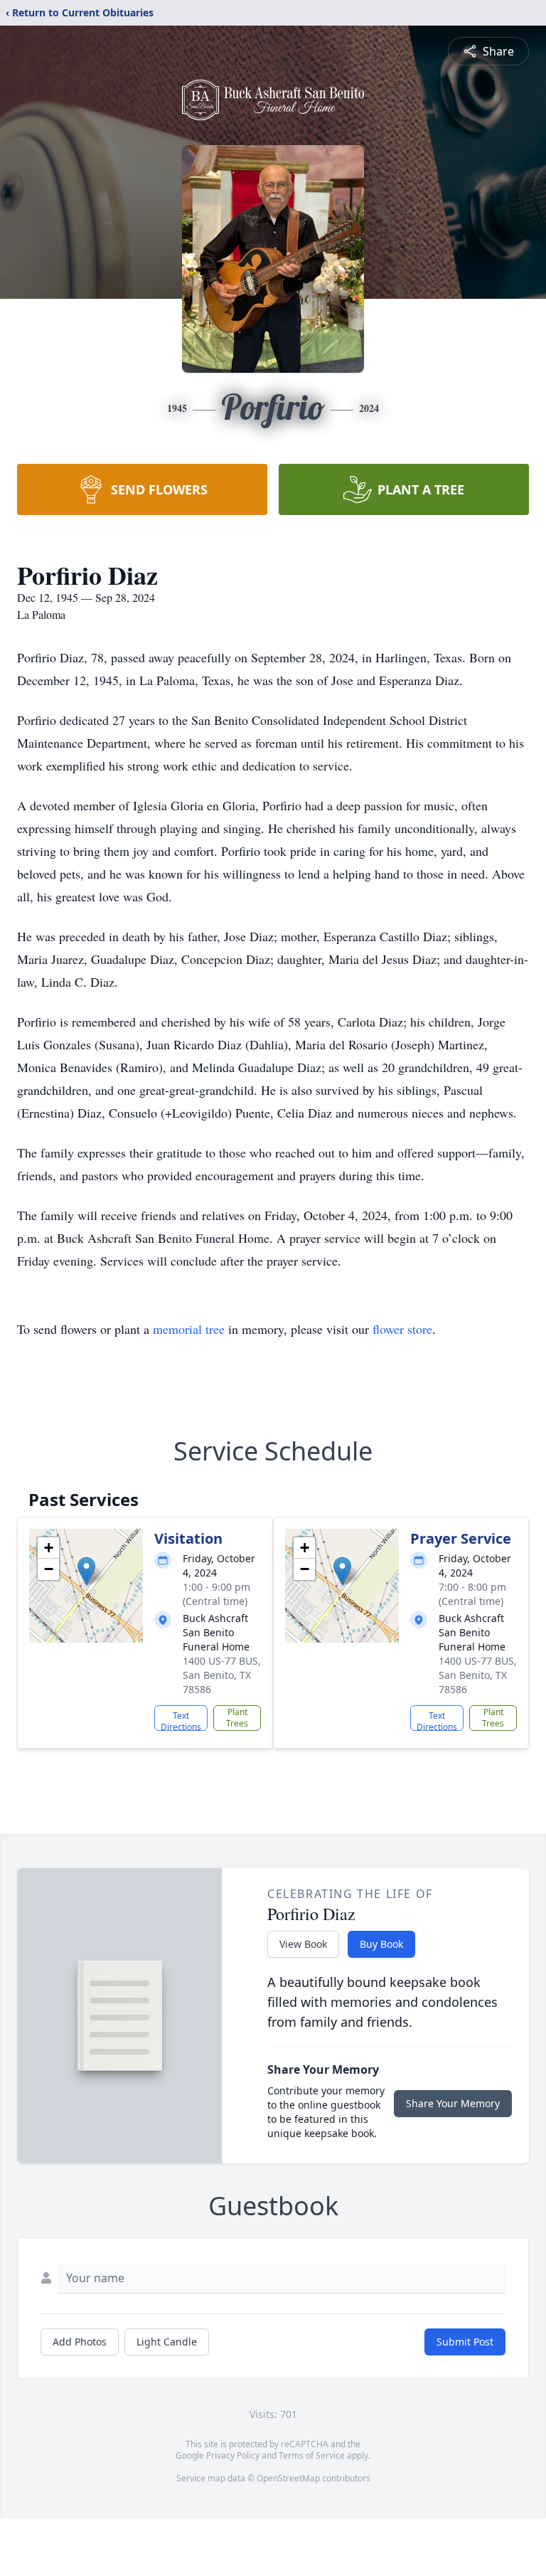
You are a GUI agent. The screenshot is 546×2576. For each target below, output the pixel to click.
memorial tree (189, 1329)
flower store (402, 1329)
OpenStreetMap (288, 2478)
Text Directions (181, 1720)
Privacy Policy (233, 2455)
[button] (86, 1571)
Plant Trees (237, 1718)
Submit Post (465, 2342)
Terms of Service (312, 2455)
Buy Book (381, 1944)
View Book (303, 1944)
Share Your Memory (453, 2103)
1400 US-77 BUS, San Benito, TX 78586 (222, 1675)
